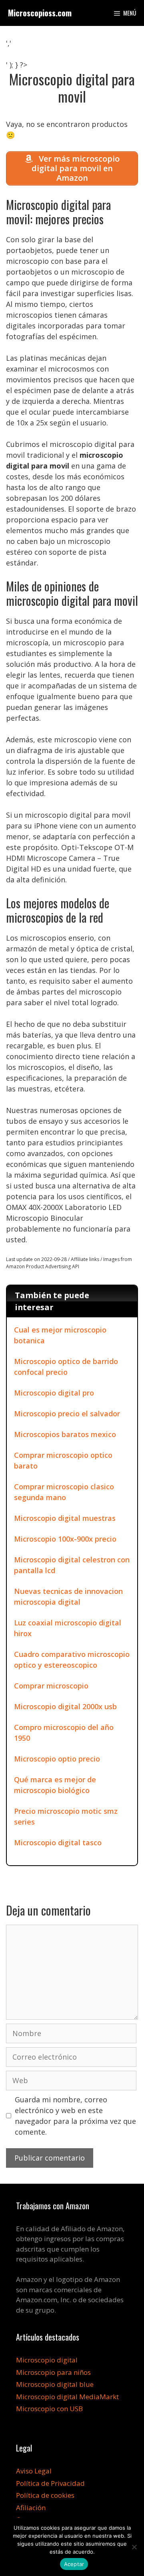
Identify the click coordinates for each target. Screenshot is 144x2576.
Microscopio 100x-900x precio (65, 1539)
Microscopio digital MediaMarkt (67, 2397)
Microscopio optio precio (57, 1759)
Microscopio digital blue (55, 2384)
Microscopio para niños (53, 2372)
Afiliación (31, 2508)
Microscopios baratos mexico (65, 1434)
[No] (134, 2547)
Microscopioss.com (40, 13)
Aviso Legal (34, 2471)
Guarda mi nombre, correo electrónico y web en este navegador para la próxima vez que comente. (75, 2116)
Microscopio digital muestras (65, 1518)
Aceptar (74, 2564)
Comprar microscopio (51, 1686)
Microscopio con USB (49, 2409)
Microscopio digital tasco (58, 1843)
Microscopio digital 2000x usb (65, 1706)
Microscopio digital (47, 2360)
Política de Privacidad (50, 2483)
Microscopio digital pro (54, 1393)
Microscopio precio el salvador (67, 1414)
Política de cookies (45, 2495)
